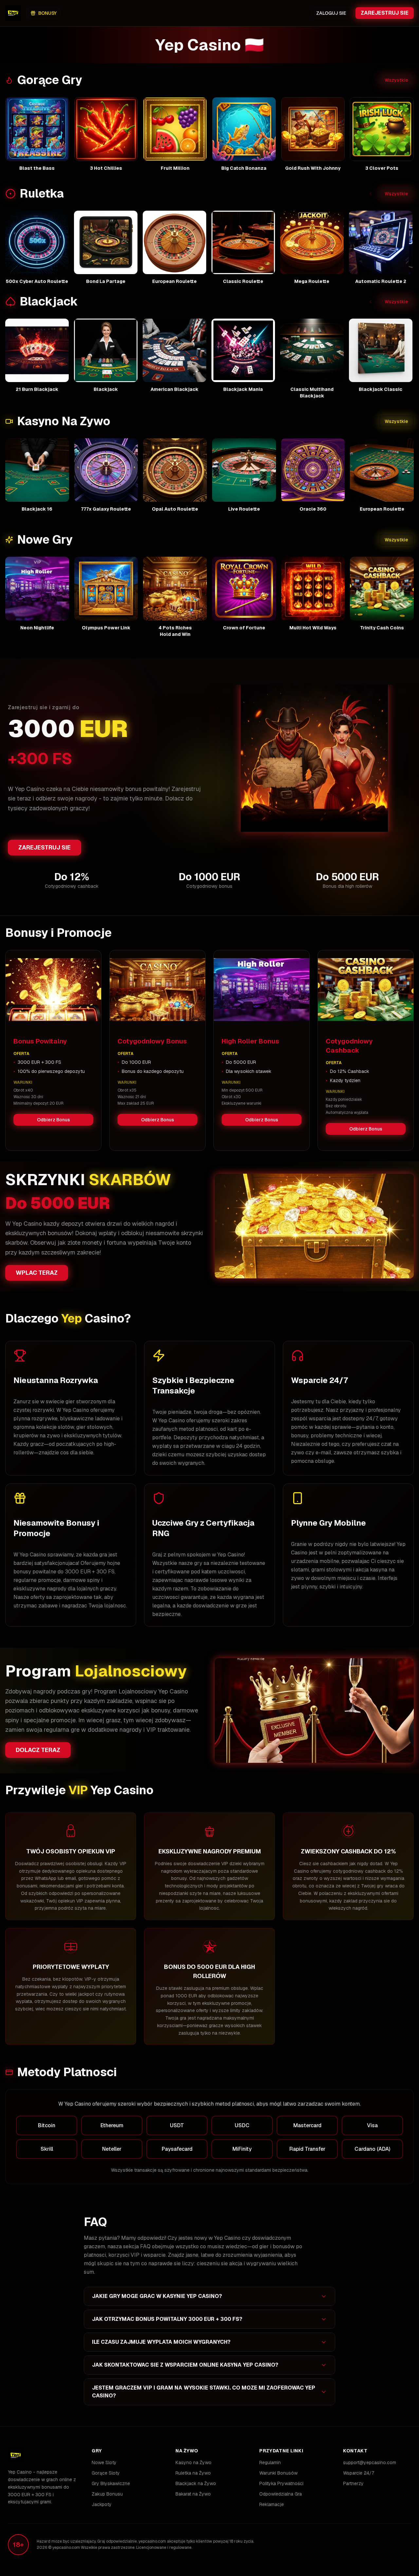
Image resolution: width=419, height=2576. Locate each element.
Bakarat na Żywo (193, 2494)
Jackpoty (102, 2504)
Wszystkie (396, 80)
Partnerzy (353, 2483)
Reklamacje (272, 2504)
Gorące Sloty (106, 2473)
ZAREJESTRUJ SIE (385, 13)
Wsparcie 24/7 (359, 2473)
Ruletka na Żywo (193, 2473)
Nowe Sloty (104, 2462)
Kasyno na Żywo (193, 2462)
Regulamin (270, 2462)
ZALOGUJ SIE (331, 13)
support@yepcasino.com (370, 2462)
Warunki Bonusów (278, 2473)
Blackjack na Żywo (196, 2483)
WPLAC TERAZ (37, 1273)
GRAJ (37, 129)
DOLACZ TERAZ (38, 1750)
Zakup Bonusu (107, 2494)
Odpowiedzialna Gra (281, 2494)
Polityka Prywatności (281, 2483)
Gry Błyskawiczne (111, 2483)
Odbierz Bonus (54, 1120)
